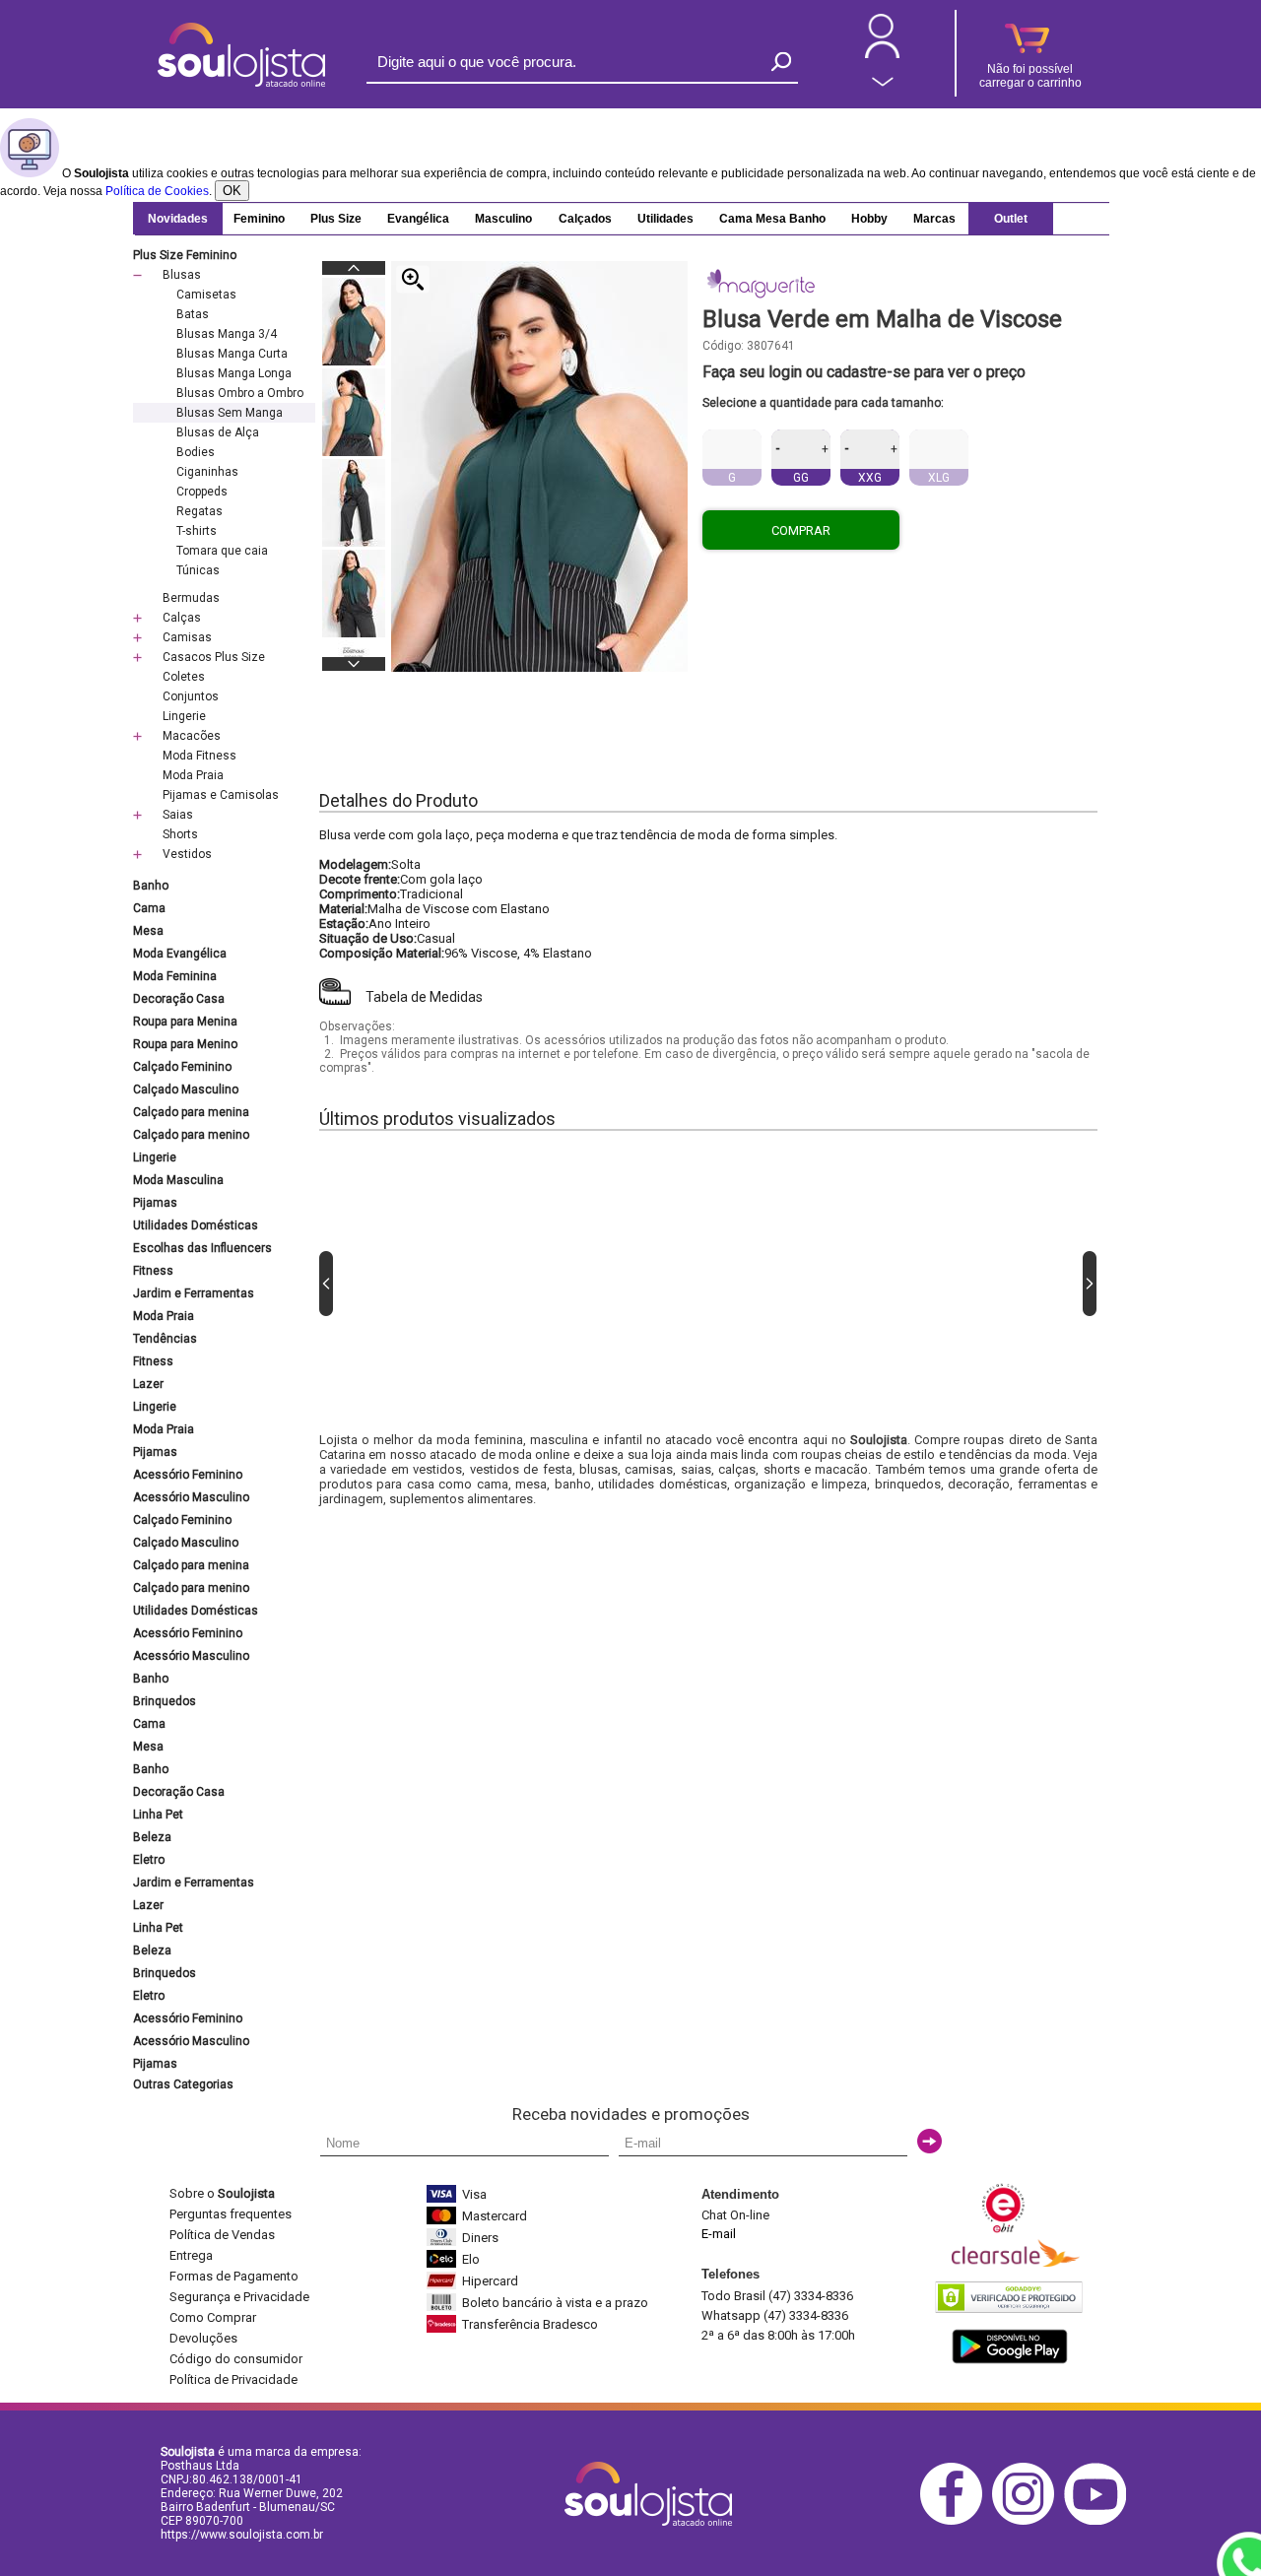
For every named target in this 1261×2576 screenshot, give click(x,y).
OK (232, 191)
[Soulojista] (241, 83)
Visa (474, 2194)
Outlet (1011, 219)
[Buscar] (781, 62)
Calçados (585, 219)
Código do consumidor (236, 2359)
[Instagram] (1028, 2521)
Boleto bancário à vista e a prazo (555, 2303)
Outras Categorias (183, 2084)
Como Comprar (213, 2317)
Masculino (503, 219)
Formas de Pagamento (234, 2276)
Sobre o (222, 2193)
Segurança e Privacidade (239, 2297)
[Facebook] (956, 2521)
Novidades (178, 219)
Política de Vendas (222, 2235)
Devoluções (203, 2338)
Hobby (869, 219)
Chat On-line (735, 2215)
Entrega (191, 2255)
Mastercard (495, 2216)
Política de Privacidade (233, 2379)
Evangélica (418, 219)
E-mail (719, 2234)
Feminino (259, 219)
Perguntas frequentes (231, 2214)
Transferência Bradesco (530, 2324)
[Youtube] (1100, 2521)
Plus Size (336, 219)
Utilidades (665, 219)
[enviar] (929, 2141)
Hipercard (490, 2281)
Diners (480, 2238)
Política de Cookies (157, 191)
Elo (471, 2259)
